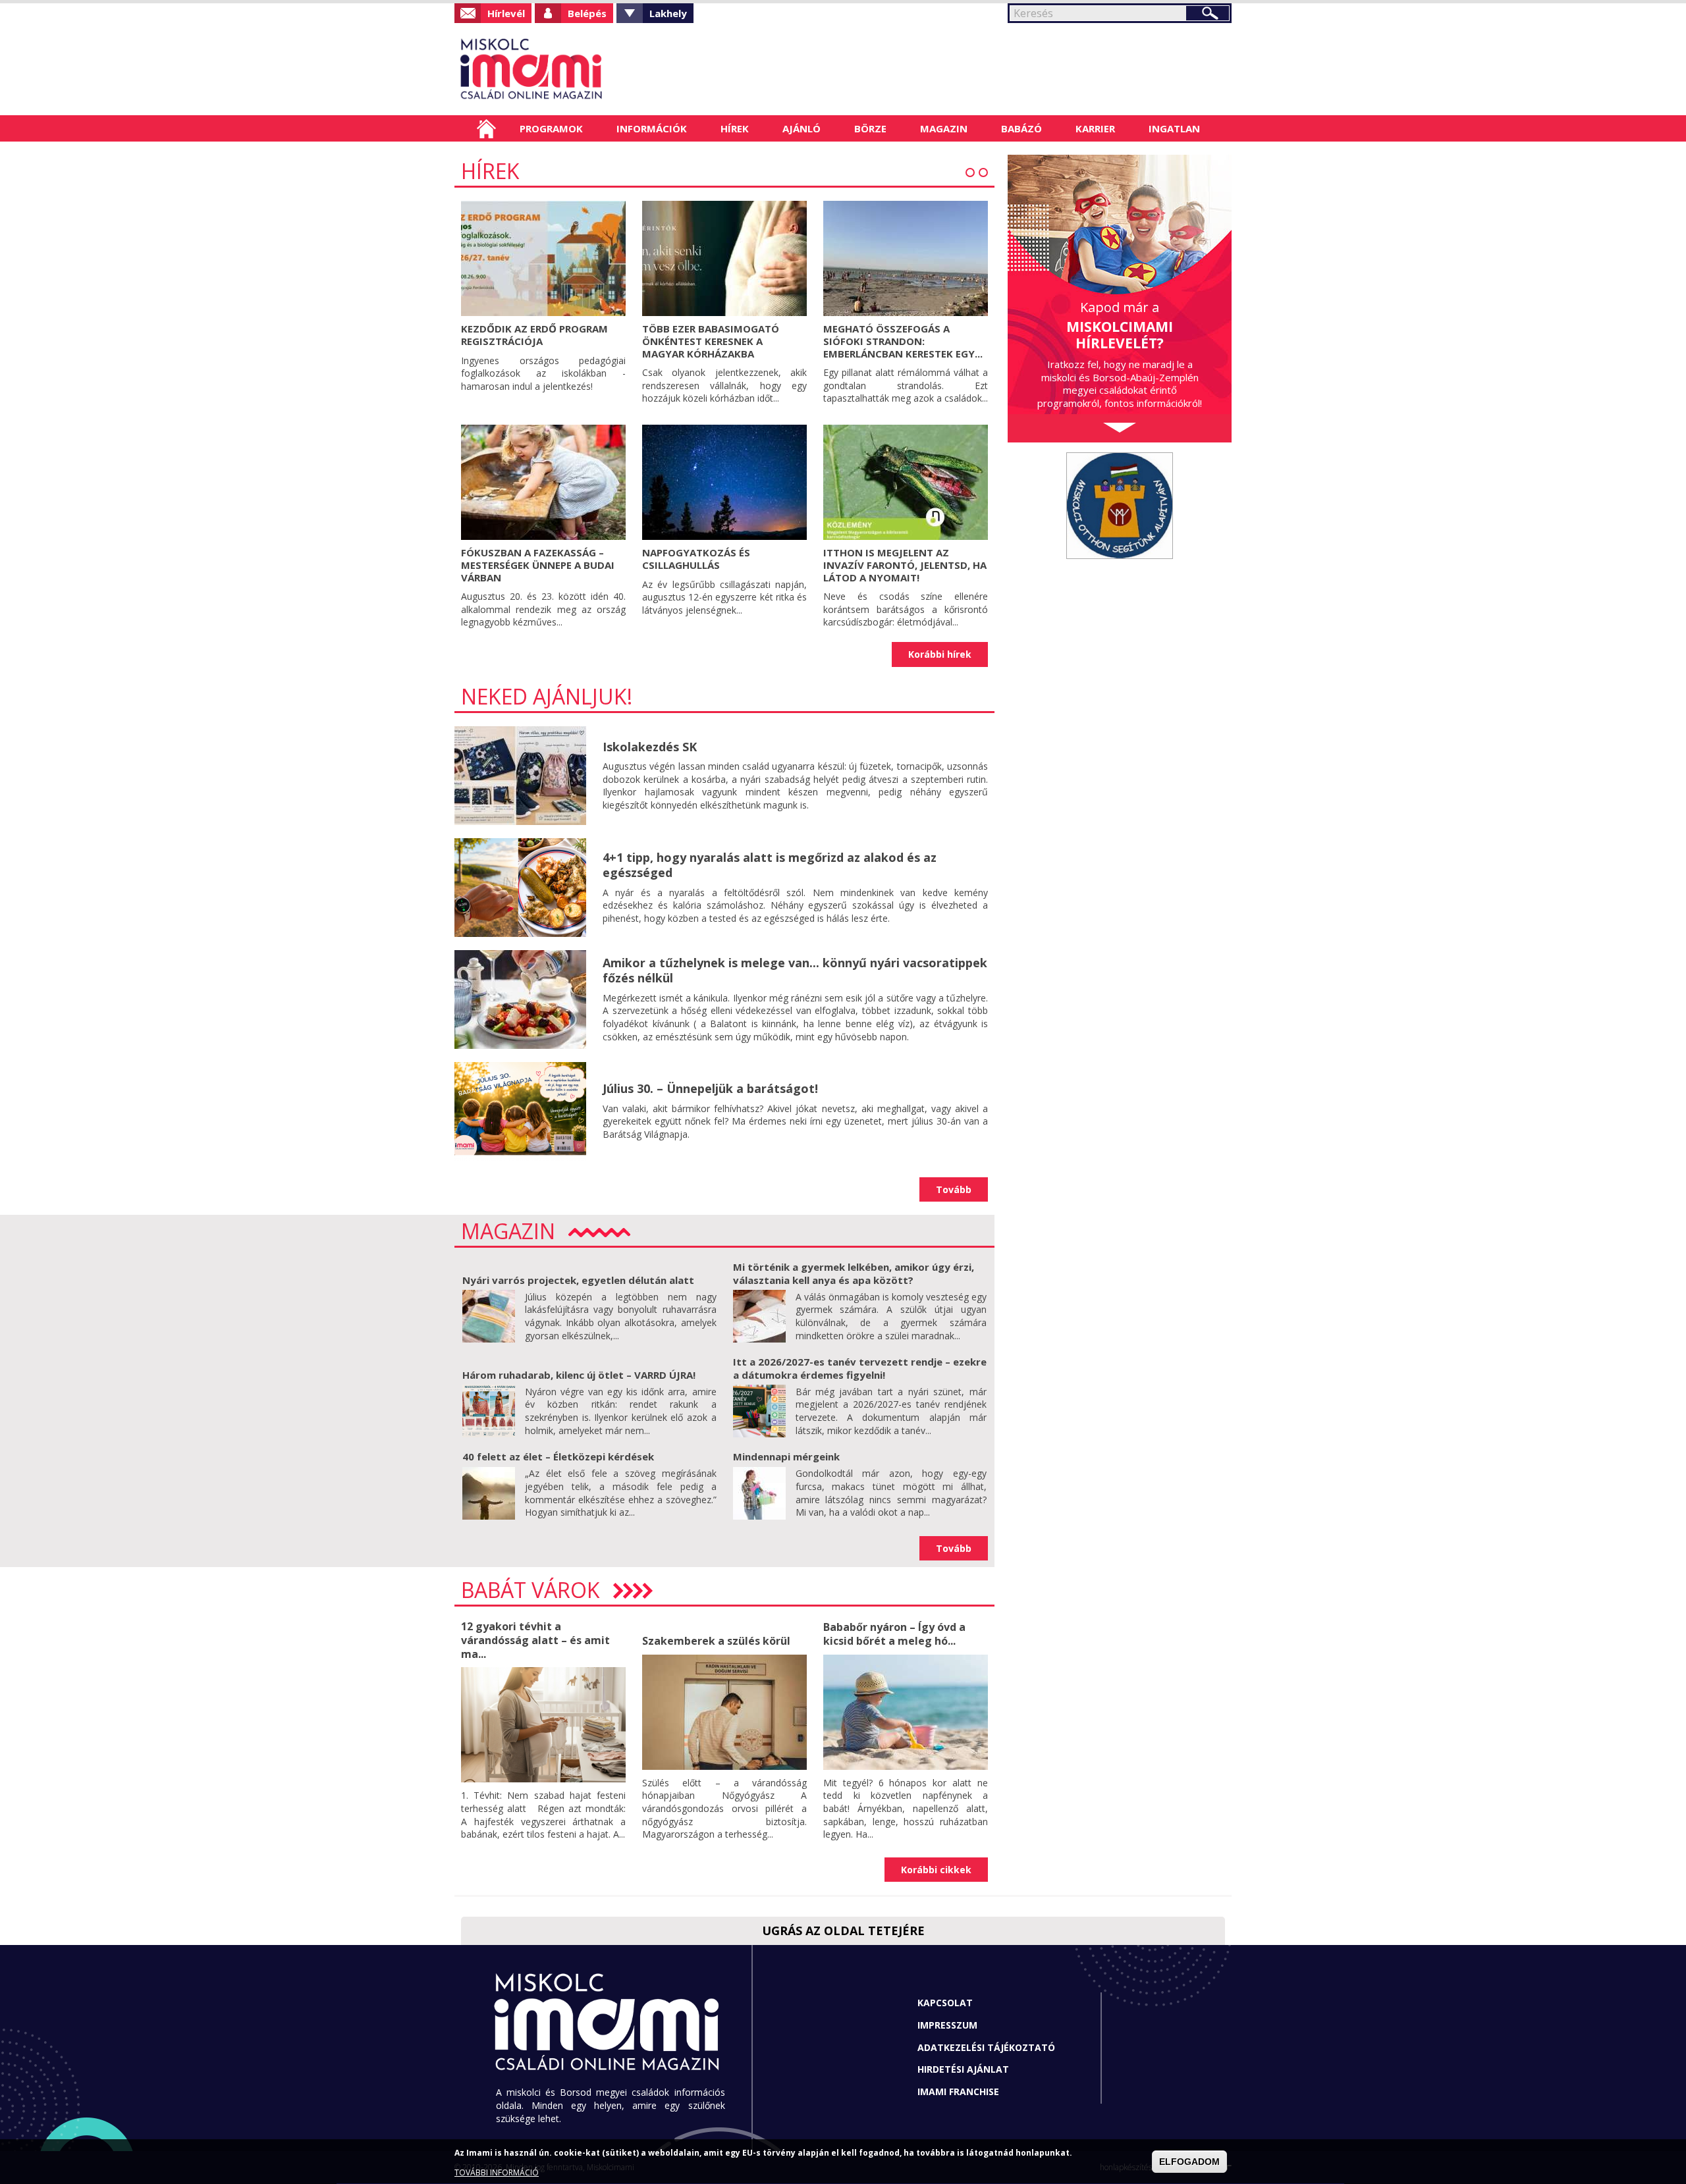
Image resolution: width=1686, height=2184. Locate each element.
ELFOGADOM (1189, 2162)
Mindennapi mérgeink (786, 1456)
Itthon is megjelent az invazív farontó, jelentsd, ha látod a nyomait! (905, 565)
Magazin (944, 128)
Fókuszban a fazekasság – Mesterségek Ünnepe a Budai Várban (538, 565)
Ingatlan (1174, 128)
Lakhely (668, 13)
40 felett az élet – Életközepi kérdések (558, 1456)
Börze (870, 128)
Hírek (735, 128)
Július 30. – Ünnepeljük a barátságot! (710, 1088)
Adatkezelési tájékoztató (986, 2047)
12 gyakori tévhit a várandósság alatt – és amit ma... (535, 1640)
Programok (551, 128)
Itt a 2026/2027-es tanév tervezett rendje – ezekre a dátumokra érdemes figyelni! (860, 1368)
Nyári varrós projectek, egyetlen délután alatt (578, 1280)
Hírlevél (506, 13)
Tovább (954, 1189)
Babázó (1021, 128)
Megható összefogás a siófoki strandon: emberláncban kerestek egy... (903, 341)
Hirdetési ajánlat (963, 2069)
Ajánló (802, 128)
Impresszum (947, 2025)
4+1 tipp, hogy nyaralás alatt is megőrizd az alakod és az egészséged (770, 865)
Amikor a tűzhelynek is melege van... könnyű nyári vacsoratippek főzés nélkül (795, 970)
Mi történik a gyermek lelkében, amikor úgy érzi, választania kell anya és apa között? (854, 1273)
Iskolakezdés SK (650, 747)
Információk (652, 128)
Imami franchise (958, 2091)
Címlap (486, 128)
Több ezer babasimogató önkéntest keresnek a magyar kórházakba (711, 341)
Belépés (587, 13)
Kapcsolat (945, 2003)
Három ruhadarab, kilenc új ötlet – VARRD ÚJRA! (579, 1375)
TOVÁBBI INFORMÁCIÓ (497, 2172)
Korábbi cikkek (936, 1870)
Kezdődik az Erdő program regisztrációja (534, 335)
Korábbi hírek (940, 654)
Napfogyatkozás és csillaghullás (696, 559)
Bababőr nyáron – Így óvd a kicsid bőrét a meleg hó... (894, 1634)
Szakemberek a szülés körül (716, 1641)
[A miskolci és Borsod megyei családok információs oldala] (575, 69)
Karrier (1095, 128)
